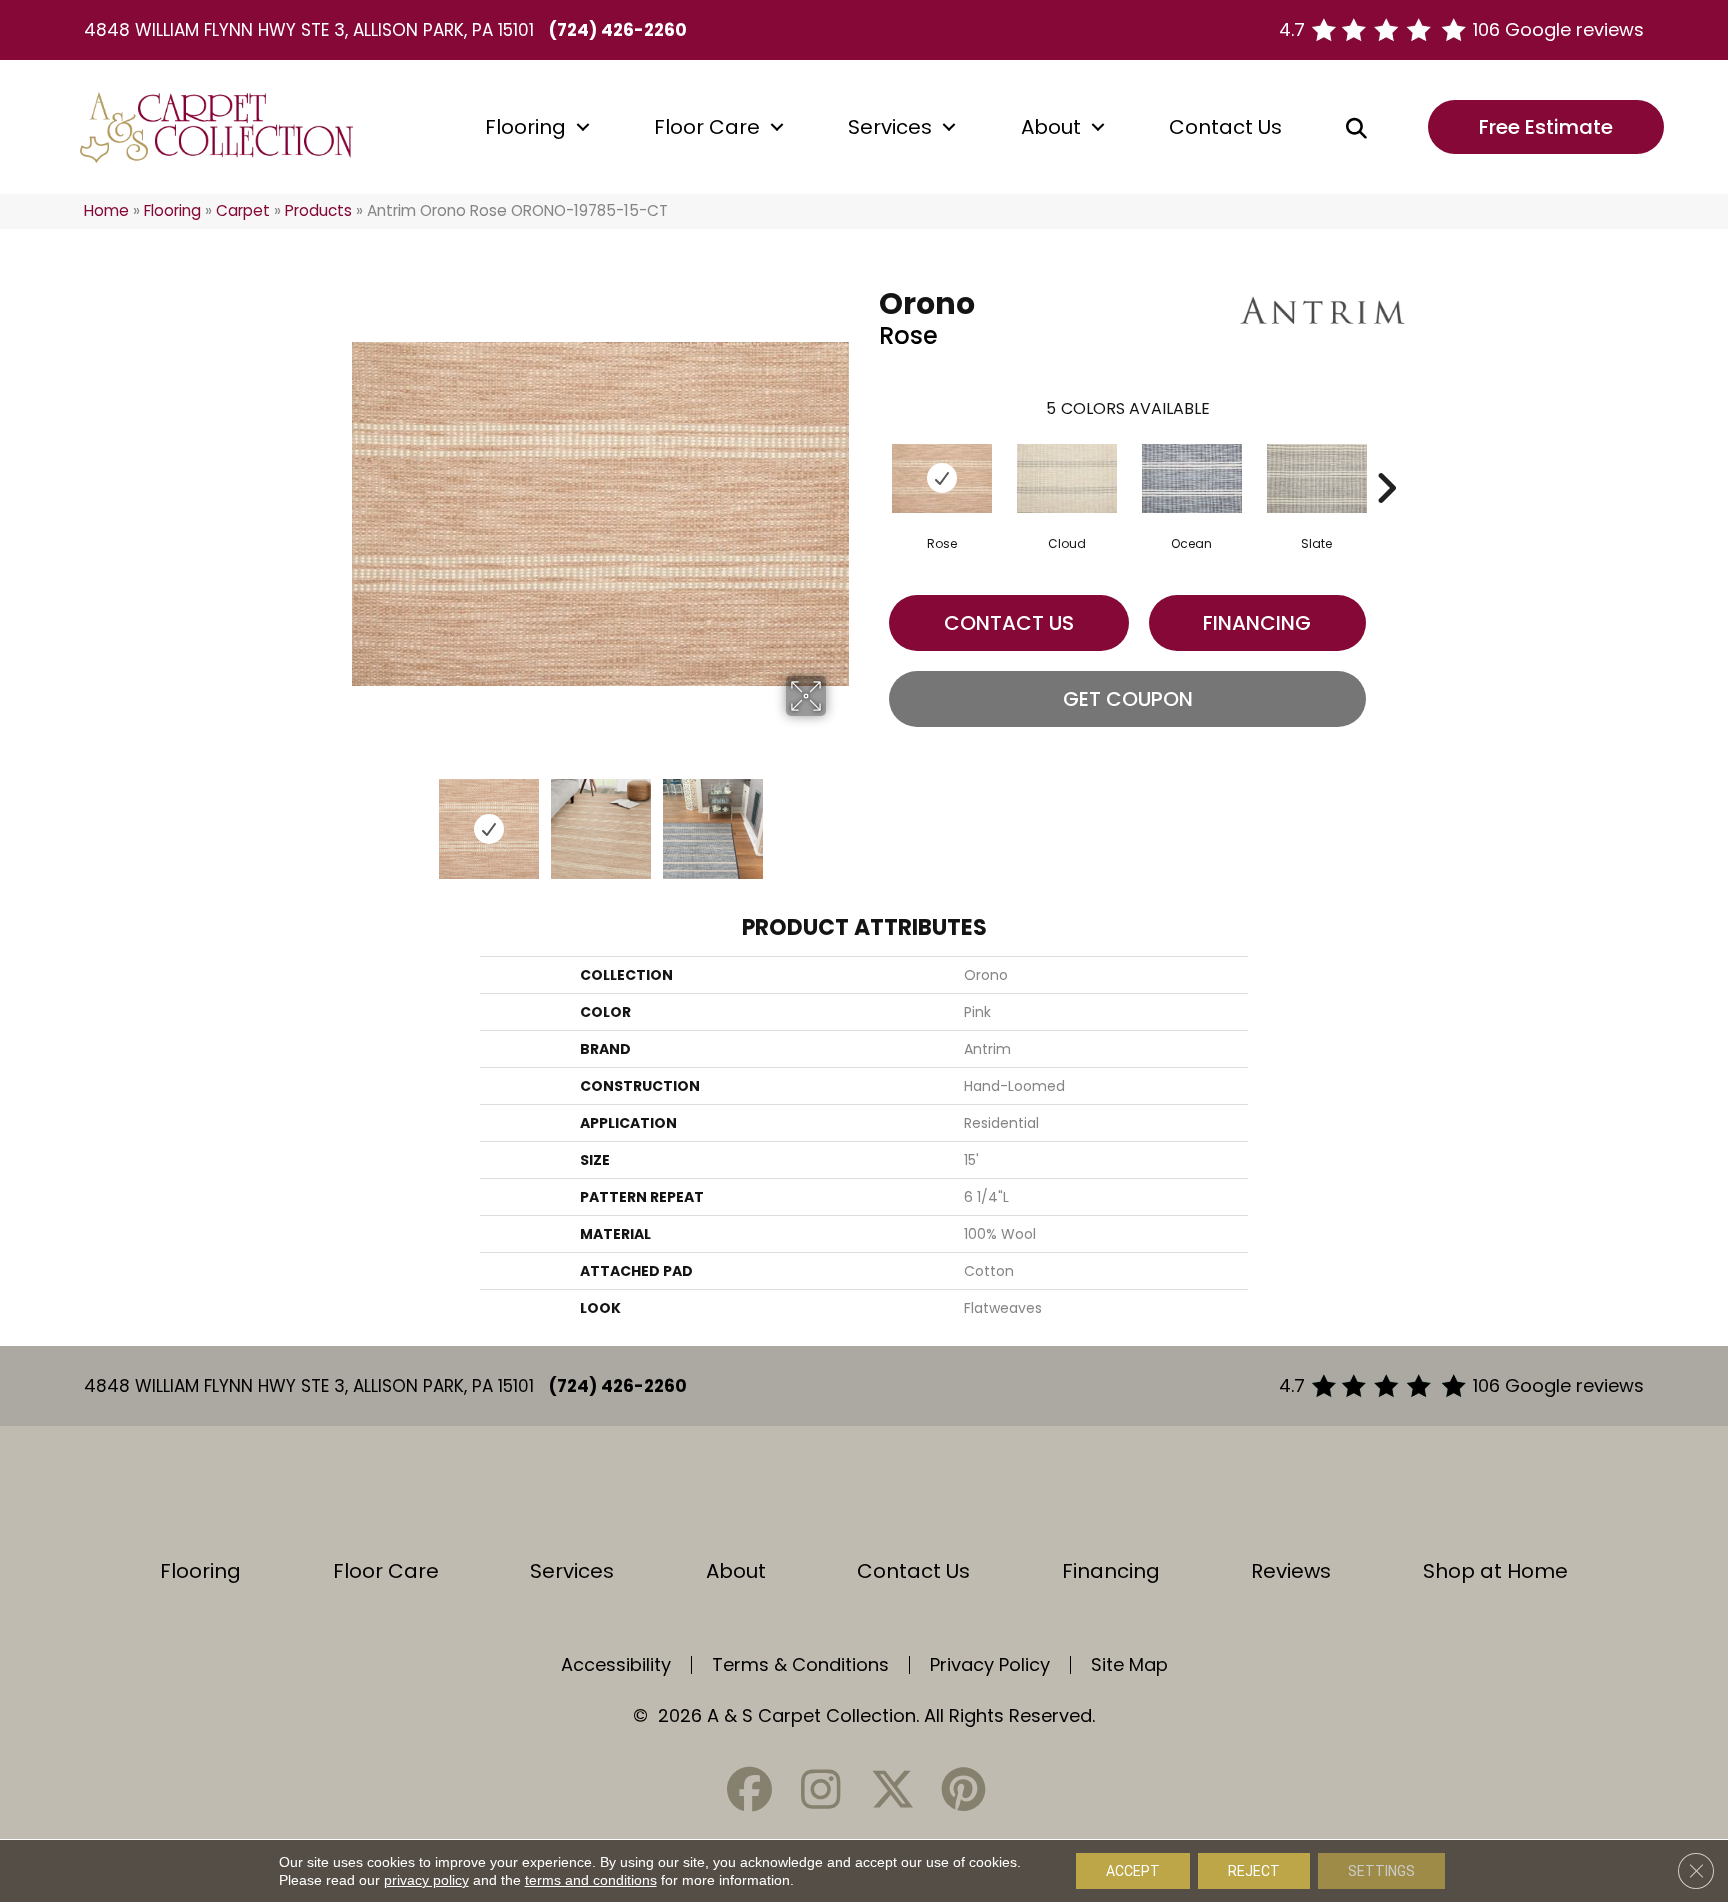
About (1051, 127)
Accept (1133, 1871)
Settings (1381, 1871)
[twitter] (892, 1789)
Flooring (525, 127)
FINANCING (1257, 623)
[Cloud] (1067, 478)
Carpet (243, 210)
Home (106, 210)
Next (839, 819)
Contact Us (1225, 127)
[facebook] (750, 1789)
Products (318, 210)
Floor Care (707, 127)
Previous (362, 819)
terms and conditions (591, 1880)
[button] (583, 127)
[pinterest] (963, 1789)
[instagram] (821, 1789)
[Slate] (1317, 478)
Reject (1254, 1871)
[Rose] (942, 478)
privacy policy (426, 1880)
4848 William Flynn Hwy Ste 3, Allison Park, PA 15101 (309, 30)
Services (890, 127)
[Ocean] (1192, 478)
